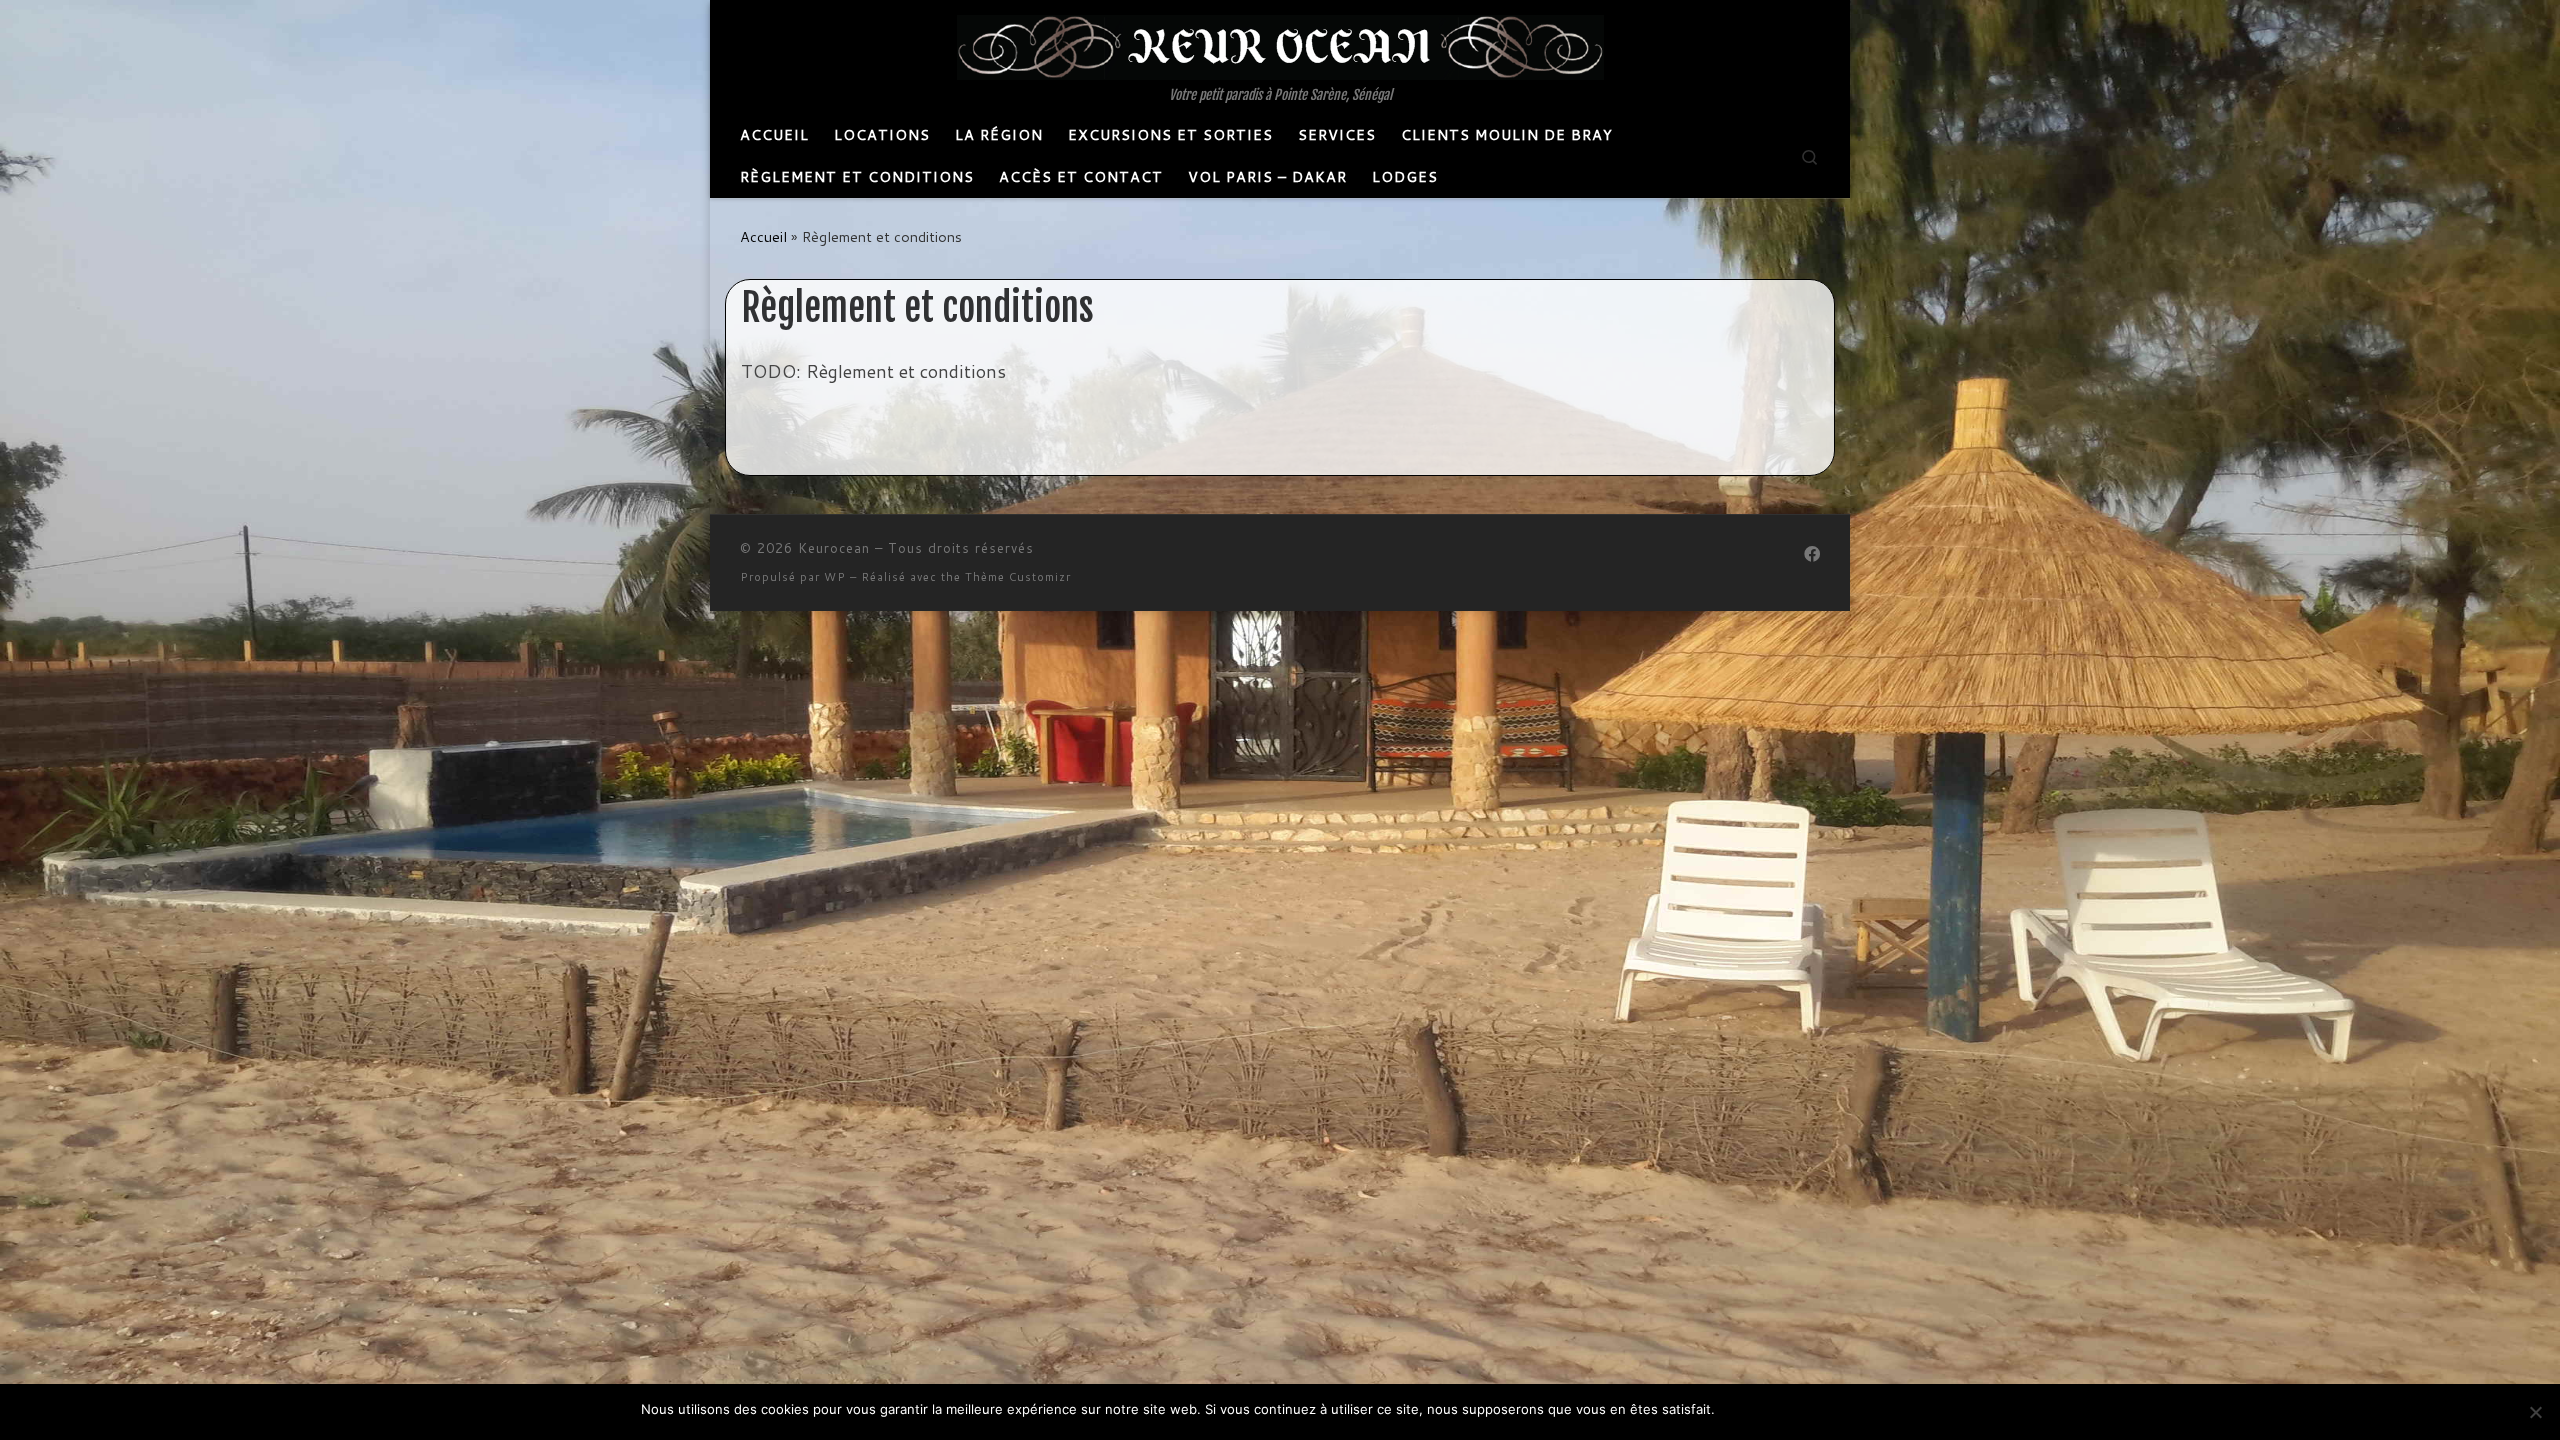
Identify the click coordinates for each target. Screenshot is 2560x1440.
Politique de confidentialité (1835, 1409)
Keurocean (834, 548)
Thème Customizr (1018, 577)
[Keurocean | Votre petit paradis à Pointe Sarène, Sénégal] (1280, 46)
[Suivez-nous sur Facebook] (1812, 553)
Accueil (763, 236)
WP (835, 577)
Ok (1733, 1409)
